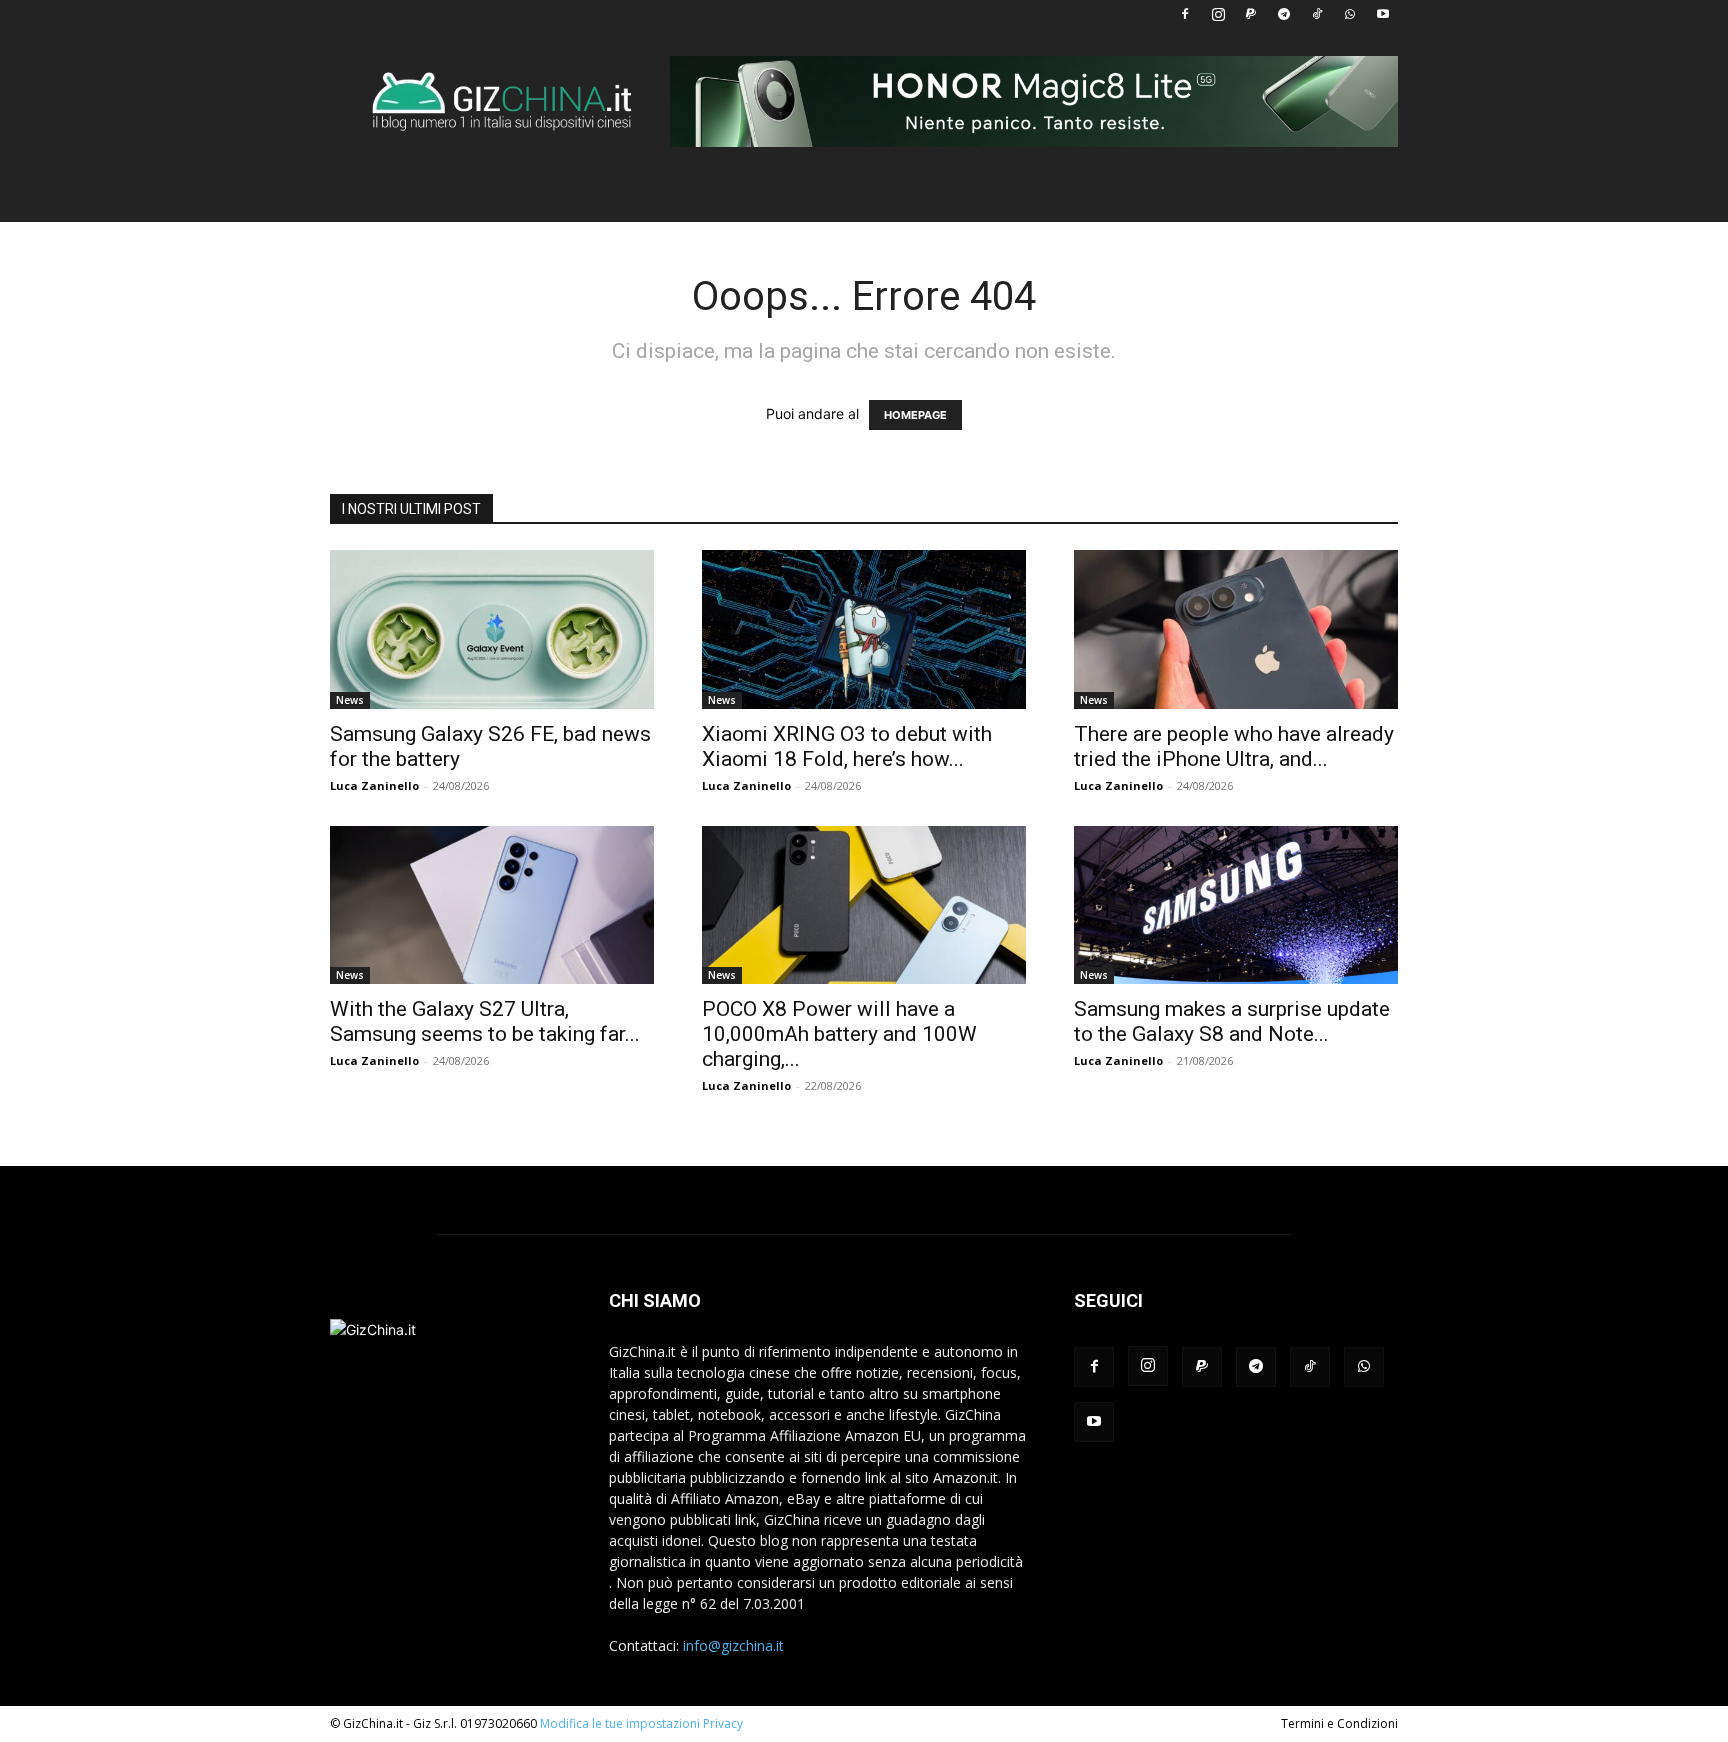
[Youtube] (1383, 14)
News (350, 700)
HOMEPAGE (915, 415)
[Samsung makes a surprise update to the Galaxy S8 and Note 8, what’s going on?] (1236, 905)
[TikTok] (1317, 14)
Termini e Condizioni (1339, 1723)
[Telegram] (1284, 14)
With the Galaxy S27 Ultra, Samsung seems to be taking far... (485, 1021)
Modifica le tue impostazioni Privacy (641, 1723)
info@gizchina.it (733, 1645)
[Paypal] (1251, 14)
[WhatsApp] (1350, 14)
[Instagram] (1218, 14)
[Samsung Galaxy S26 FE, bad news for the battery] (492, 629)
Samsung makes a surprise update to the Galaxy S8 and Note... (1232, 1021)
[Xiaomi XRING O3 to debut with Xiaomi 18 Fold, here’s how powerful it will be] (864, 629)
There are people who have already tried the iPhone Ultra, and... (1234, 746)
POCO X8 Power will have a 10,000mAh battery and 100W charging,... (839, 1034)
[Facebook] (1185, 14)
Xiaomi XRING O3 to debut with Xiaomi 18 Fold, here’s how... (847, 746)
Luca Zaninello (374, 785)
